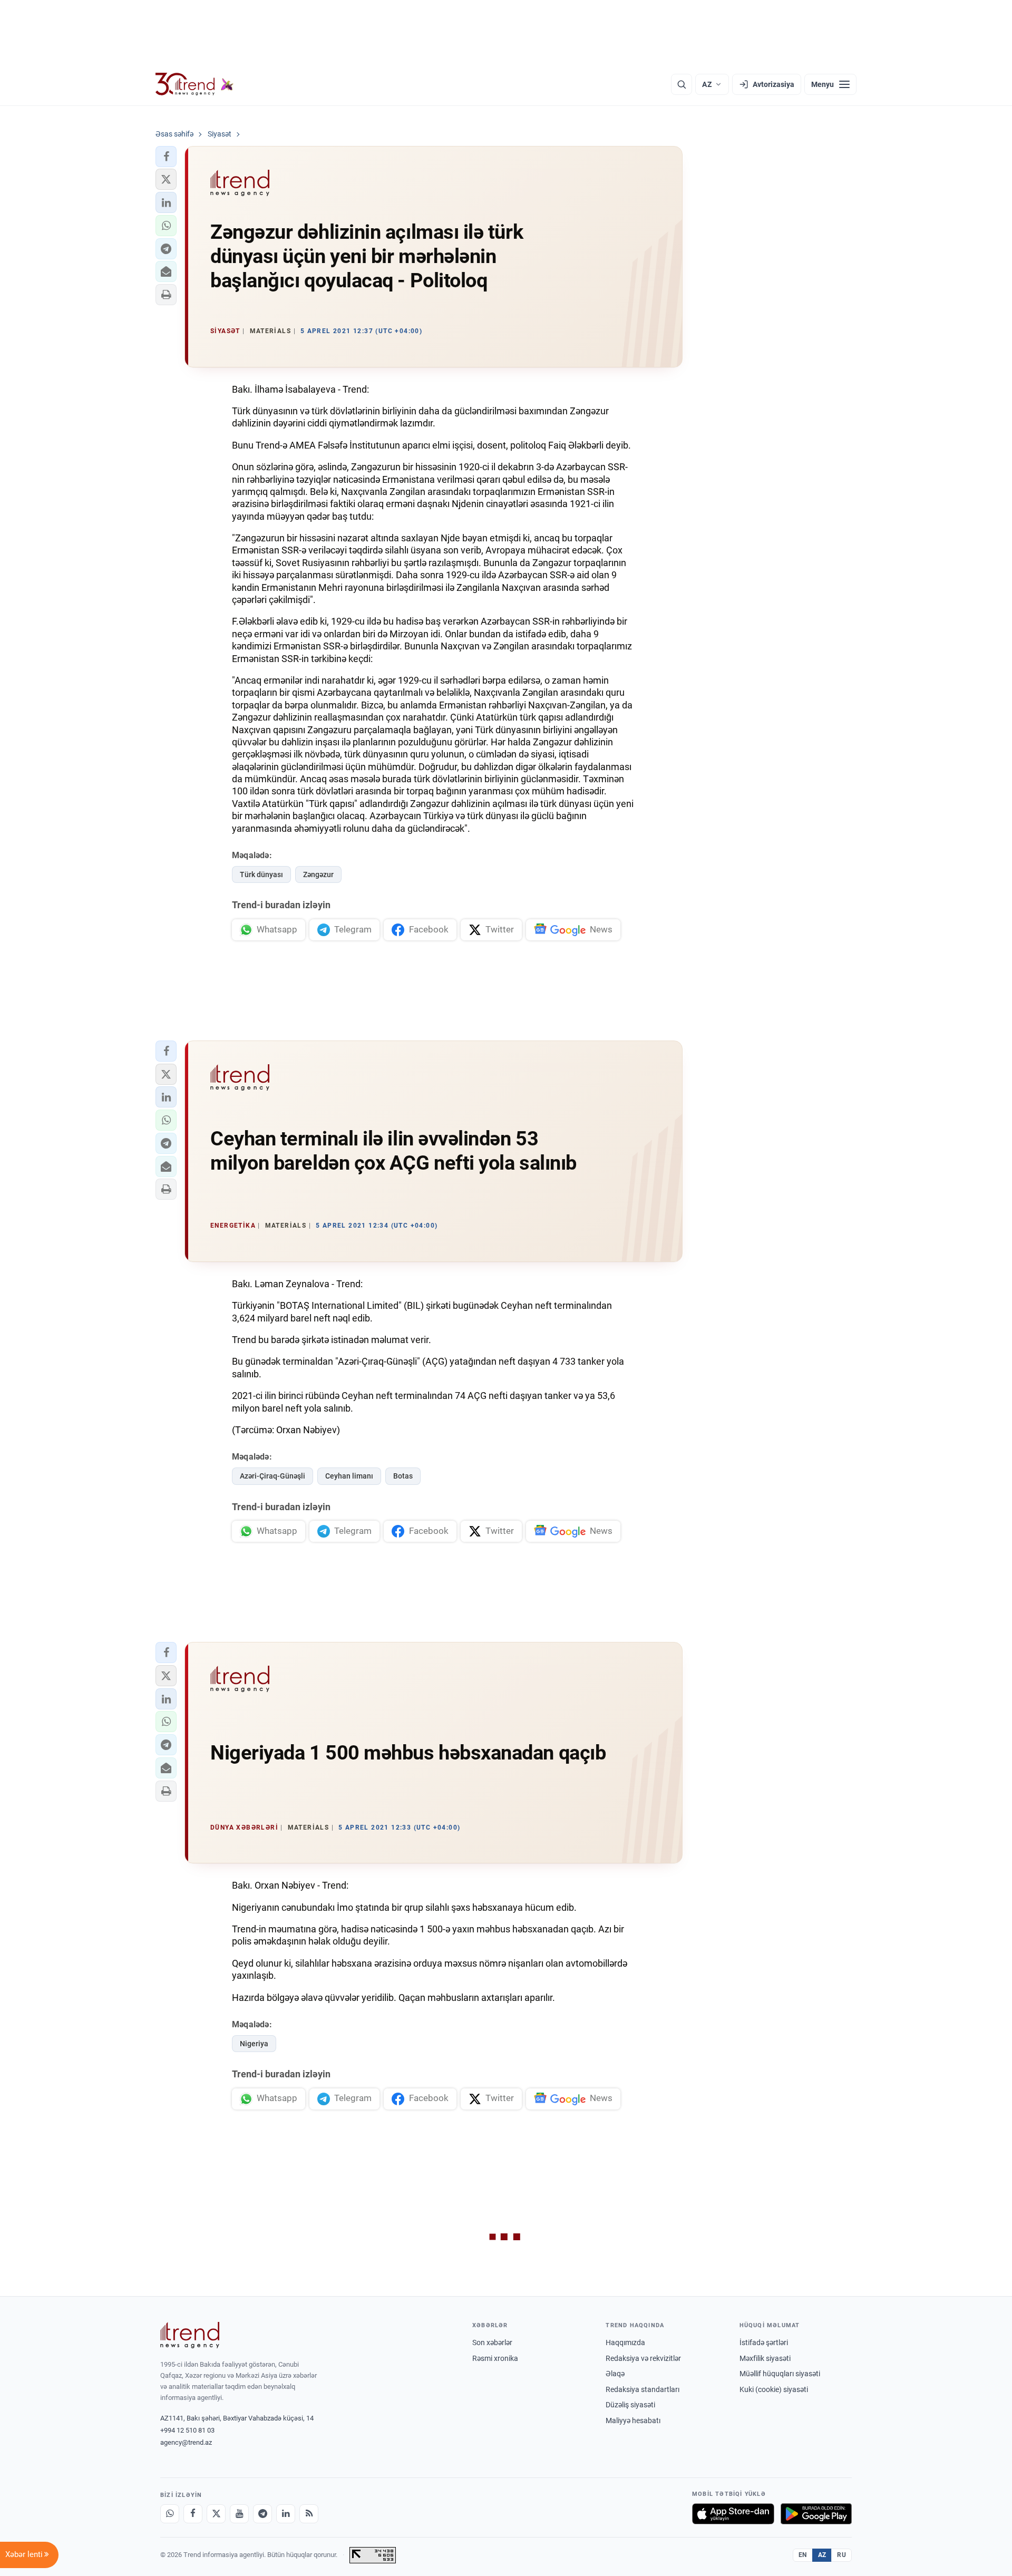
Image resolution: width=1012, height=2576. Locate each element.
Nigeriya (254, 2044)
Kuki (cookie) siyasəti (774, 2389)
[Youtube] (239, 2514)
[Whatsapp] (170, 2514)
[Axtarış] (682, 84)
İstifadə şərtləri (764, 2342)
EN (803, 2555)
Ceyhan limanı (349, 1476)
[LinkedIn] (286, 2514)
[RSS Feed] (309, 2514)
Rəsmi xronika (495, 2358)
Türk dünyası (261, 874)
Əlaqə (615, 2374)
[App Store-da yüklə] (733, 2514)
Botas (403, 1476)
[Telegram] (262, 2514)
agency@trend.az (186, 2442)
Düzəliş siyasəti (630, 2405)
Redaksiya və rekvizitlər (643, 2358)
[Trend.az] (194, 84)
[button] (166, 157)
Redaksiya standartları (643, 2389)
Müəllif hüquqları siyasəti (780, 2374)
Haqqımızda (625, 2342)
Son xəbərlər (492, 2342)
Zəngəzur (318, 874)
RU (841, 2555)
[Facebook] (193, 2514)
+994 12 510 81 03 (187, 2430)
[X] (216, 2514)
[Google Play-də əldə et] (816, 2514)
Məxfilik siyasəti (765, 2358)
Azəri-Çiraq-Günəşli (273, 1476)
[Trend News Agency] (190, 2335)
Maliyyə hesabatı (633, 2421)
